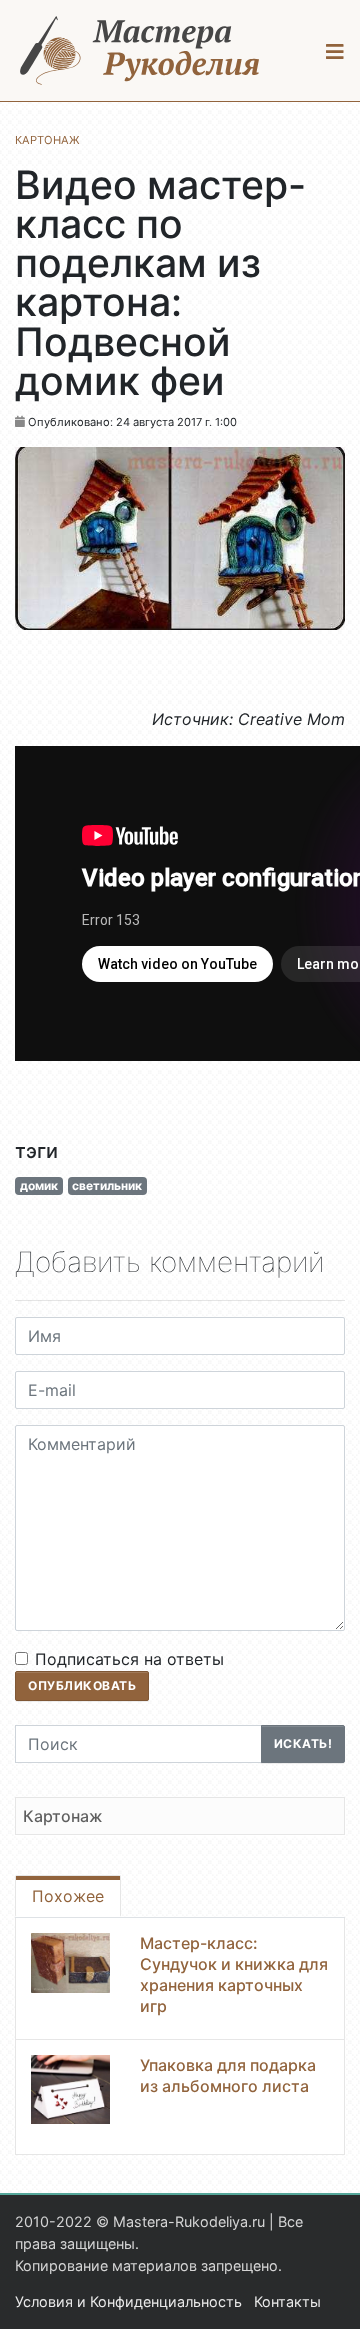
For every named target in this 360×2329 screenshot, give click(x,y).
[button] (335, 51)
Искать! (303, 1743)
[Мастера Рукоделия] (140, 50)
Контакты (287, 2301)
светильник (107, 1185)
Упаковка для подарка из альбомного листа (228, 2075)
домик (39, 1185)
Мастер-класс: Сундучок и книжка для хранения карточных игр (234, 1974)
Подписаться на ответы (129, 1659)
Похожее (68, 1896)
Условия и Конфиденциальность (128, 2301)
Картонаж (63, 1816)
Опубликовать (82, 1685)
